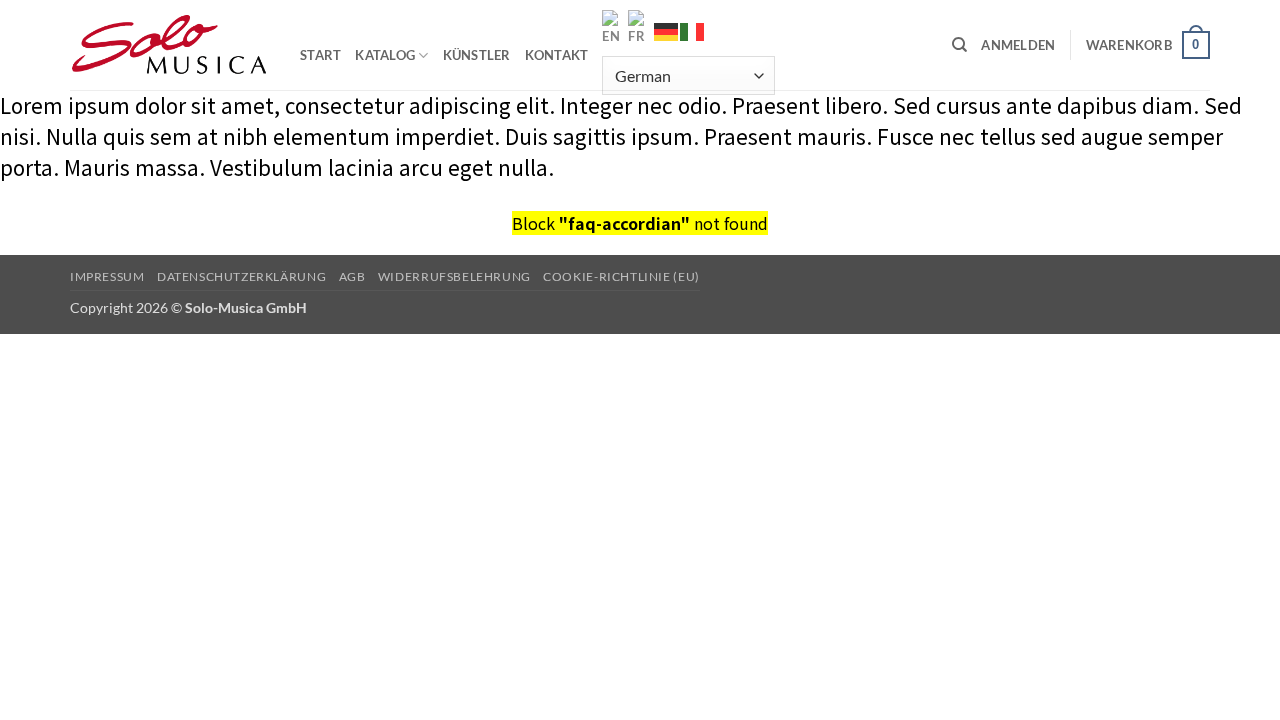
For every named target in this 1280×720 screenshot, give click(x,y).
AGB (352, 276)
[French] (641, 28)
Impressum (107, 276)
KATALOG (385, 55)
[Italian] (693, 32)
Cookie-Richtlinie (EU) (621, 276)
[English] (615, 28)
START (320, 55)
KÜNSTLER (477, 55)
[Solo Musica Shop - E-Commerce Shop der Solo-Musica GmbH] (170, 45)
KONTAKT (557, 55)
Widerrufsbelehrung (454, 276)
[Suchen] (959, 45)
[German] (667, 32)
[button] (1018, 45)
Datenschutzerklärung (241, 276)
